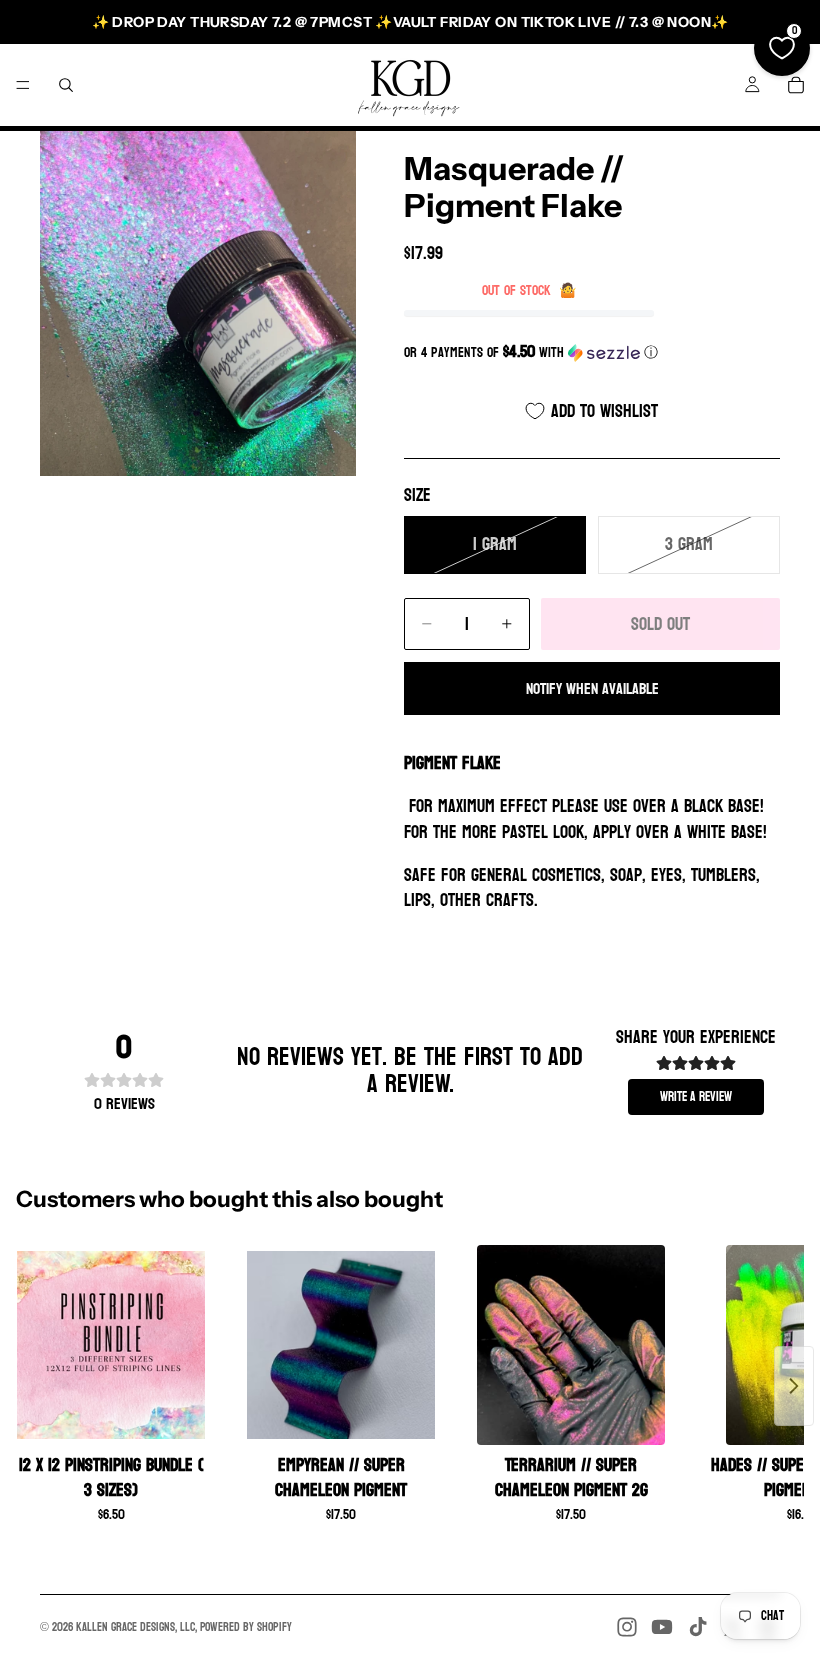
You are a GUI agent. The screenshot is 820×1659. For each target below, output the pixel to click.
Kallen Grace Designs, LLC (135, 1627)
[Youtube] (662, 1627)
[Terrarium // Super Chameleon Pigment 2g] (571, 1345)
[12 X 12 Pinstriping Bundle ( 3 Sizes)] (111, 1345)
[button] (592, 352)
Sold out (660, 624)
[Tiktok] (698, 1627)
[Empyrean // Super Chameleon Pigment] (341, 1345)
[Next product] (794, 1386)
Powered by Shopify (246, 1627)
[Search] (66, 85)
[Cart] (796, 85)
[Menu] (23, 85)
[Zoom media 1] (198, 303)
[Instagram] (627, 1627)
